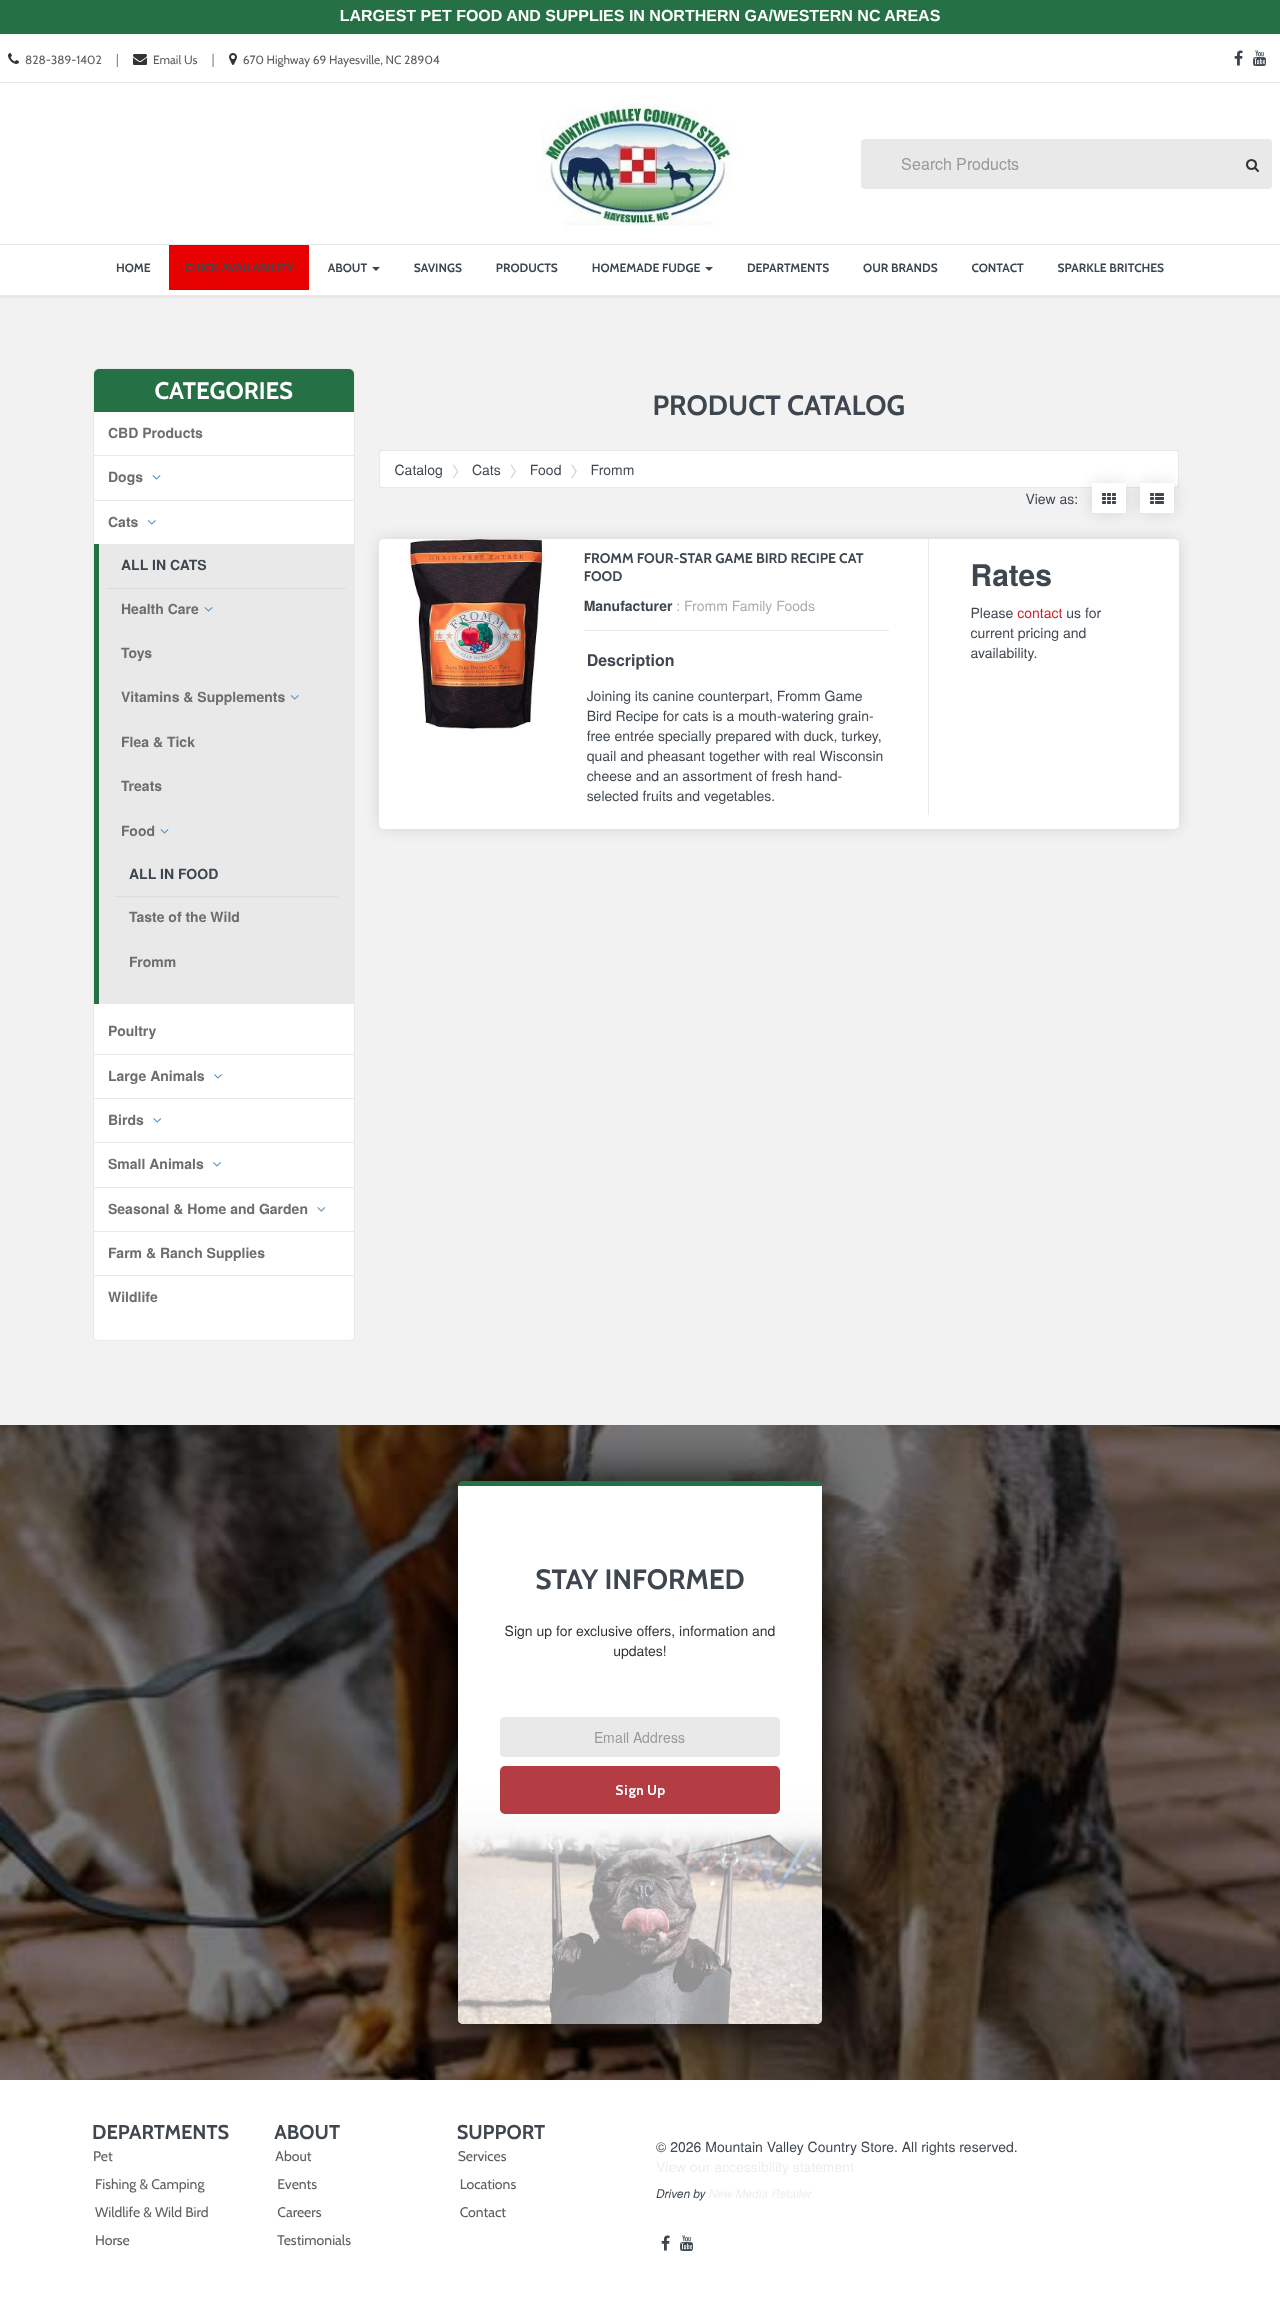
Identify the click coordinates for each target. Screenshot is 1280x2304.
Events (297, 2184)
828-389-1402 (63, 59)
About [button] (349, 267)
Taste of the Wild (184, 917)
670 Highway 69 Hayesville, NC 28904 (341, 59)
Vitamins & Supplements (203, 697)
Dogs (127, 477)
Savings (438, 267)
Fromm (152, 962)
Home (133, 267)
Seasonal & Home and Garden (210, 1209)
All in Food (173, 874)
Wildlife (133, 1297)
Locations (488, 2184)
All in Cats (164, 565)
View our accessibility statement (755, 2166)
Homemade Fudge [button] (647, 267)
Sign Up (640, 1790)
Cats (125, 522)
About (293, 2156)
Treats (141, 786)
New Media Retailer (760, 2194)
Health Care (160, 609)
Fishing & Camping (149, 2184)
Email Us (175, 59)
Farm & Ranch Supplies (186, 1253)
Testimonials (314, 2240)
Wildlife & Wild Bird (151, 2212)
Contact (998, 267)
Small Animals (158, 1164)
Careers (299, 2212)
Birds (128, 1120)
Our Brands (900, 267)
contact (1039, 612)
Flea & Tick (158, 742)
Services (482, 2156)
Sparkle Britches (1111, 267)
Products (527, 267)
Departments (788, 267)
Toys (136, 653)
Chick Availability (238, 267)
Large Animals (158, 1076)
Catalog (419, 469)
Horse (112, 2240)
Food (138, 831)
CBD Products (155, 433)
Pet (103, 2156)
